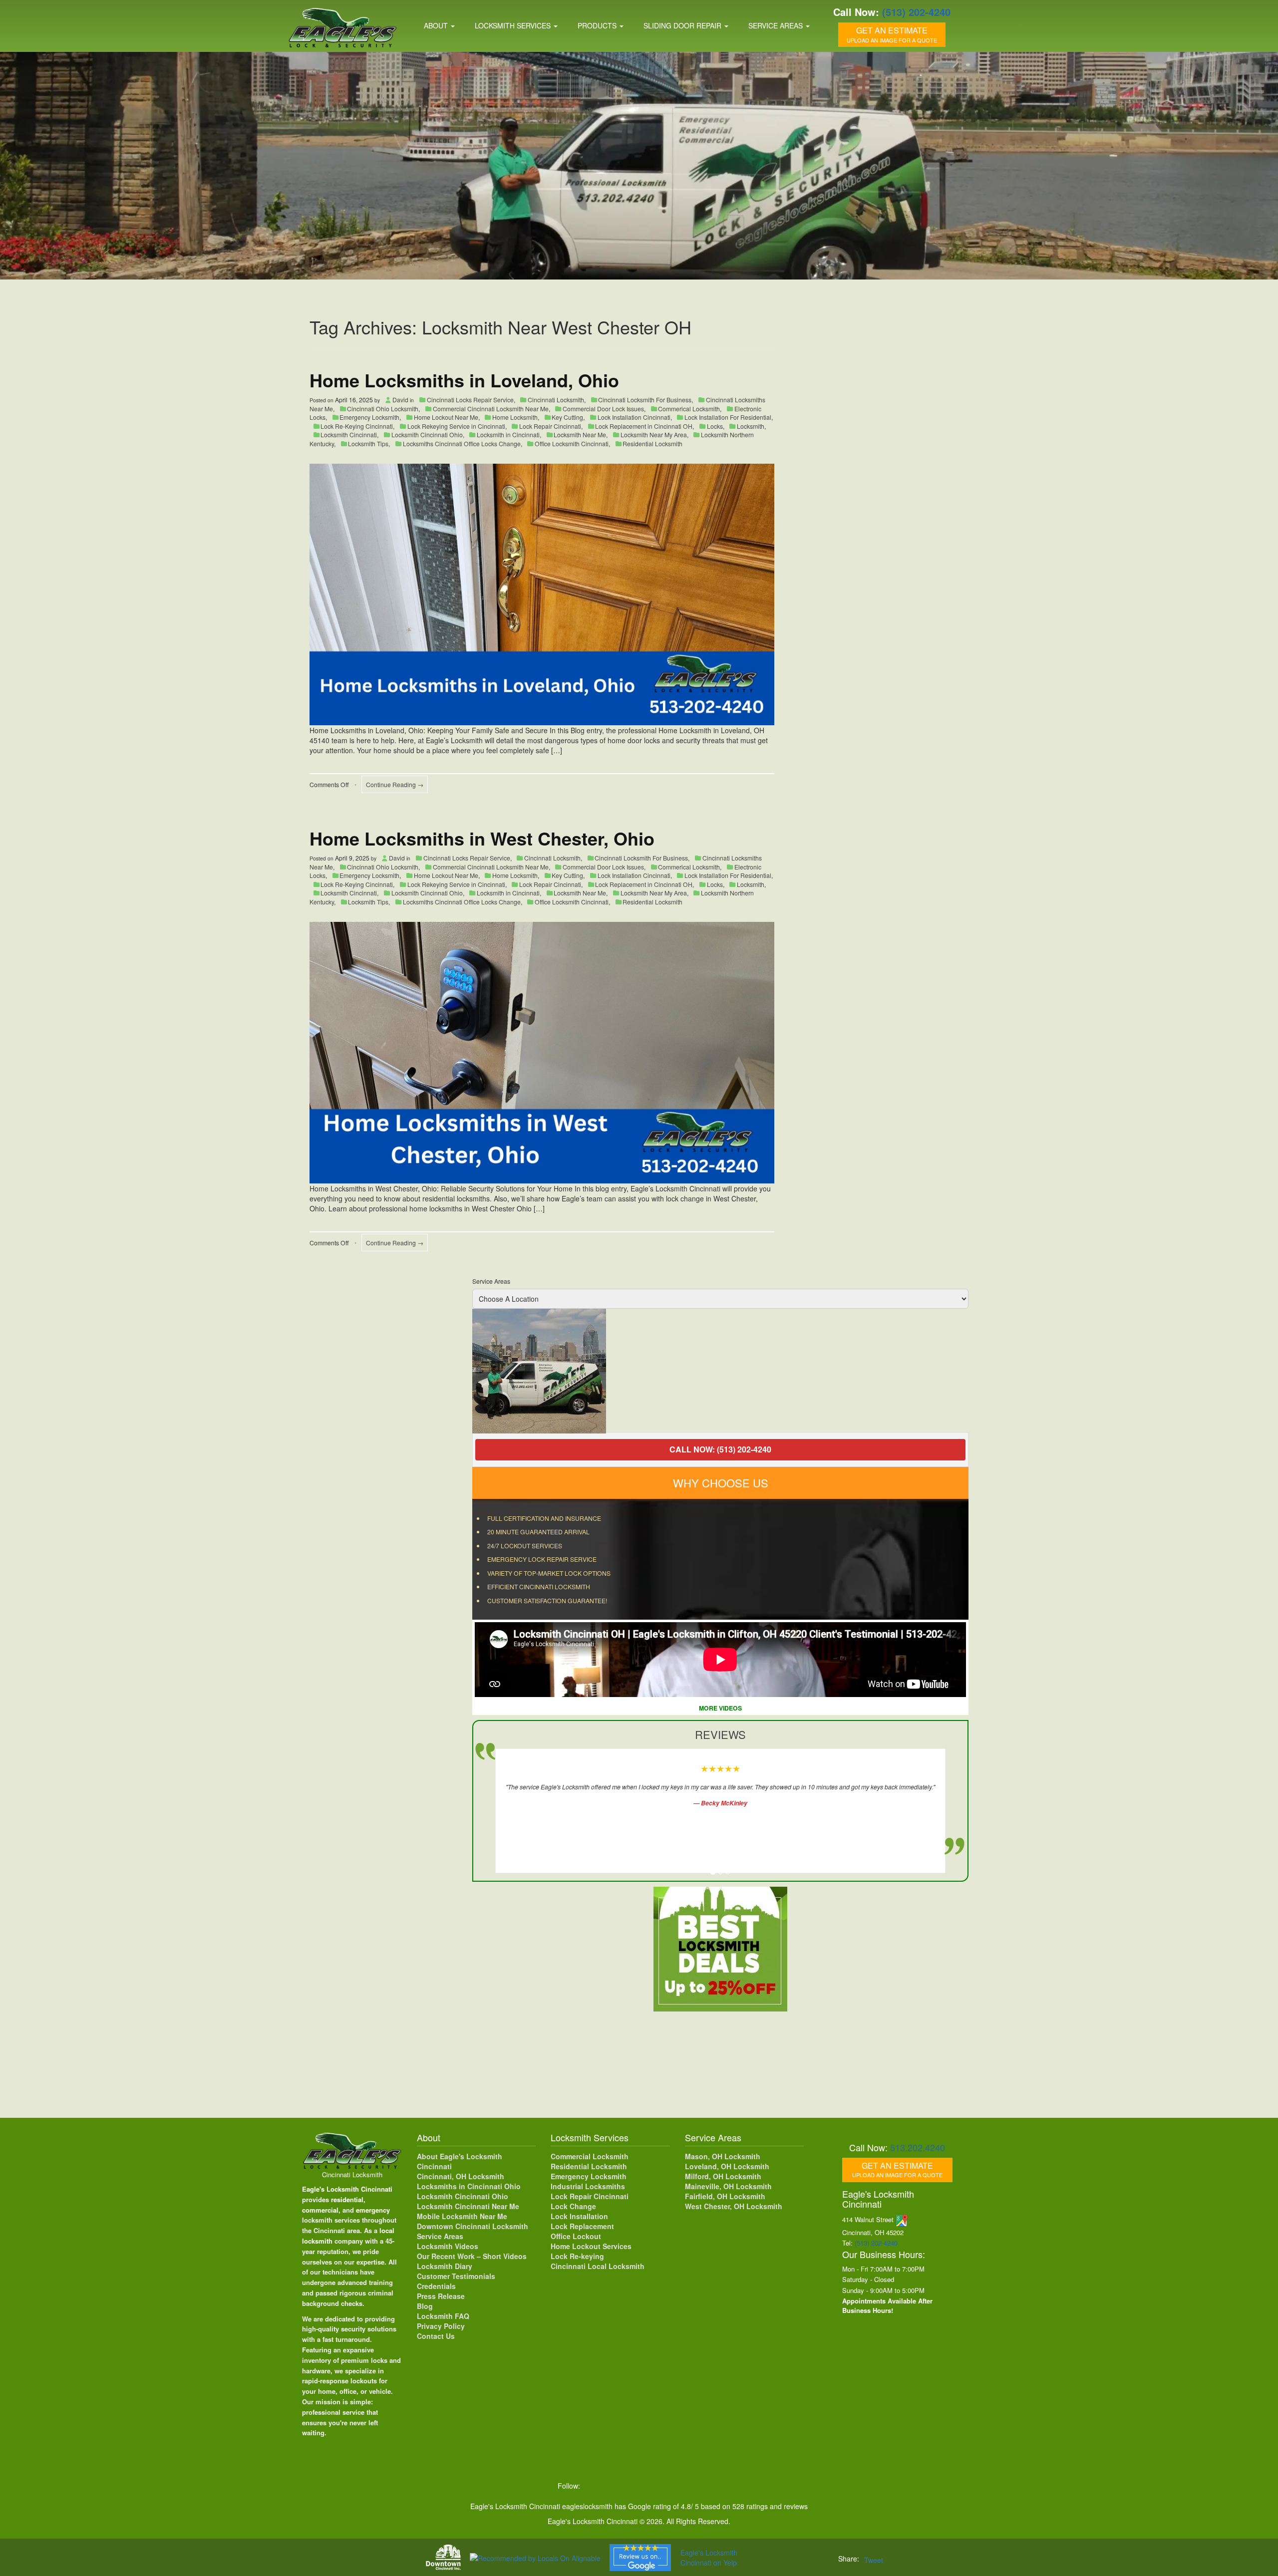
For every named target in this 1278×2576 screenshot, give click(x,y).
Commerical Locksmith (689, 409)
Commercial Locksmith (590, 2156)
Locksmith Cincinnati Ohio (427, 434)
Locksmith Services (514, 25)
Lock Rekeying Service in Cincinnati (456, 426)
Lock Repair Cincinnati (550, 426)
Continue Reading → (395, 784)
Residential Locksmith (652, 443)
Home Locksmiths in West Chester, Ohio (482, 838)
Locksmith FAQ (443, 2316)
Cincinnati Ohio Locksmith (383, 409)
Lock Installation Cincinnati (634, 417)
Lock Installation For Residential (728, 417)
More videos (720, 1708)
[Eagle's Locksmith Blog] (675, 2486)
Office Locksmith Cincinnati (572, 443)
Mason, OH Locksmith (723, 2156)
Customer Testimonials (456, 2276)
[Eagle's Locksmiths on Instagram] (634, 2486)
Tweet (874, 2560)
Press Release (441, 2296)
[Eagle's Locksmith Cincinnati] (352, 2150)
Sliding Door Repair (683, 25)
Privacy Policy (441, 2326)
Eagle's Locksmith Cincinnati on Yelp (709, 2558)
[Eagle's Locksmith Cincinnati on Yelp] (716, 2486)
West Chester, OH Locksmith (734, 2206)
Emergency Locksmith (369, 417)
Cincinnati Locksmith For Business (645, 400)
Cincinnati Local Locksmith (598, 2266)
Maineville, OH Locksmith (728, 2186)
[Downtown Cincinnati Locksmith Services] (443, 2557)
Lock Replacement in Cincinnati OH (644, 426)
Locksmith (751, 426)
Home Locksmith (515, 417)
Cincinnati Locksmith (556, 400)
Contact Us (436, 2336)
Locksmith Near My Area (654, 434)
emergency (373, 2210)
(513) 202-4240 (916, 12)
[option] (720, 1371)
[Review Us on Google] (640, 2558)
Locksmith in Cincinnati (508, 434)
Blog (425, 2306)
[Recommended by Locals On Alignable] (535, 2557)
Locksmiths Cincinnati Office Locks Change (462, 443)
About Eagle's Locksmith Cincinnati (460, 2161)
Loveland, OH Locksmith (727, 2166)
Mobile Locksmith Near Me (462, 2216)
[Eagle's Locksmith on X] (614, 2486)
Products (598, 25)
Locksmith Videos (448, 2246)
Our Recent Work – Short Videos (472, 2256)
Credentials (436, 2286)
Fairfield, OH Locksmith (725, 2196)
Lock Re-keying (577, 2256)
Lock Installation (579, 2216)
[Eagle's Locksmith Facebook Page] (593, 2486)
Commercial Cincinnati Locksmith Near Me (491, 409)
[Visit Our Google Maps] (902, 2219)
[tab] (713, 1872)
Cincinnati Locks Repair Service (470, 400)
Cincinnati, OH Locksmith (461, 2176)
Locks (715, 426)
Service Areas (777, 25)
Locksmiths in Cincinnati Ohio (469, 2186)
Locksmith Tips (368, 443)
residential (347, 2199)
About (437, 25)
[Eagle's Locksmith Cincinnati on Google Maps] (696, 2486)
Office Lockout (576, 2236)
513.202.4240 (918, 2147)
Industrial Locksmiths (588, 2186)
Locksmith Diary (445, 2266)
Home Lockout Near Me (446, 417)
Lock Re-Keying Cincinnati (357, 426)
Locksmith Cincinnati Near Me (468, 2206)
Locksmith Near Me (580, 434)
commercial (320, 2210)
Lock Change (573, 2206)
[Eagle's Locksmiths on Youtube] (655, 2486)
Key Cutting (567, 417)
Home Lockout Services (591, 2246)
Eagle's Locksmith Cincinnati (347, 2189)
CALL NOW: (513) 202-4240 (720, 1449)
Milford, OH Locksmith (723, 2176)
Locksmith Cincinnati (349, 434)
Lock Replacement (582, 2226)
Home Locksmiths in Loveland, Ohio (464, 380)
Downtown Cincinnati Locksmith (473, 2226)
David (400, 400)
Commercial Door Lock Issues (603, 409)
